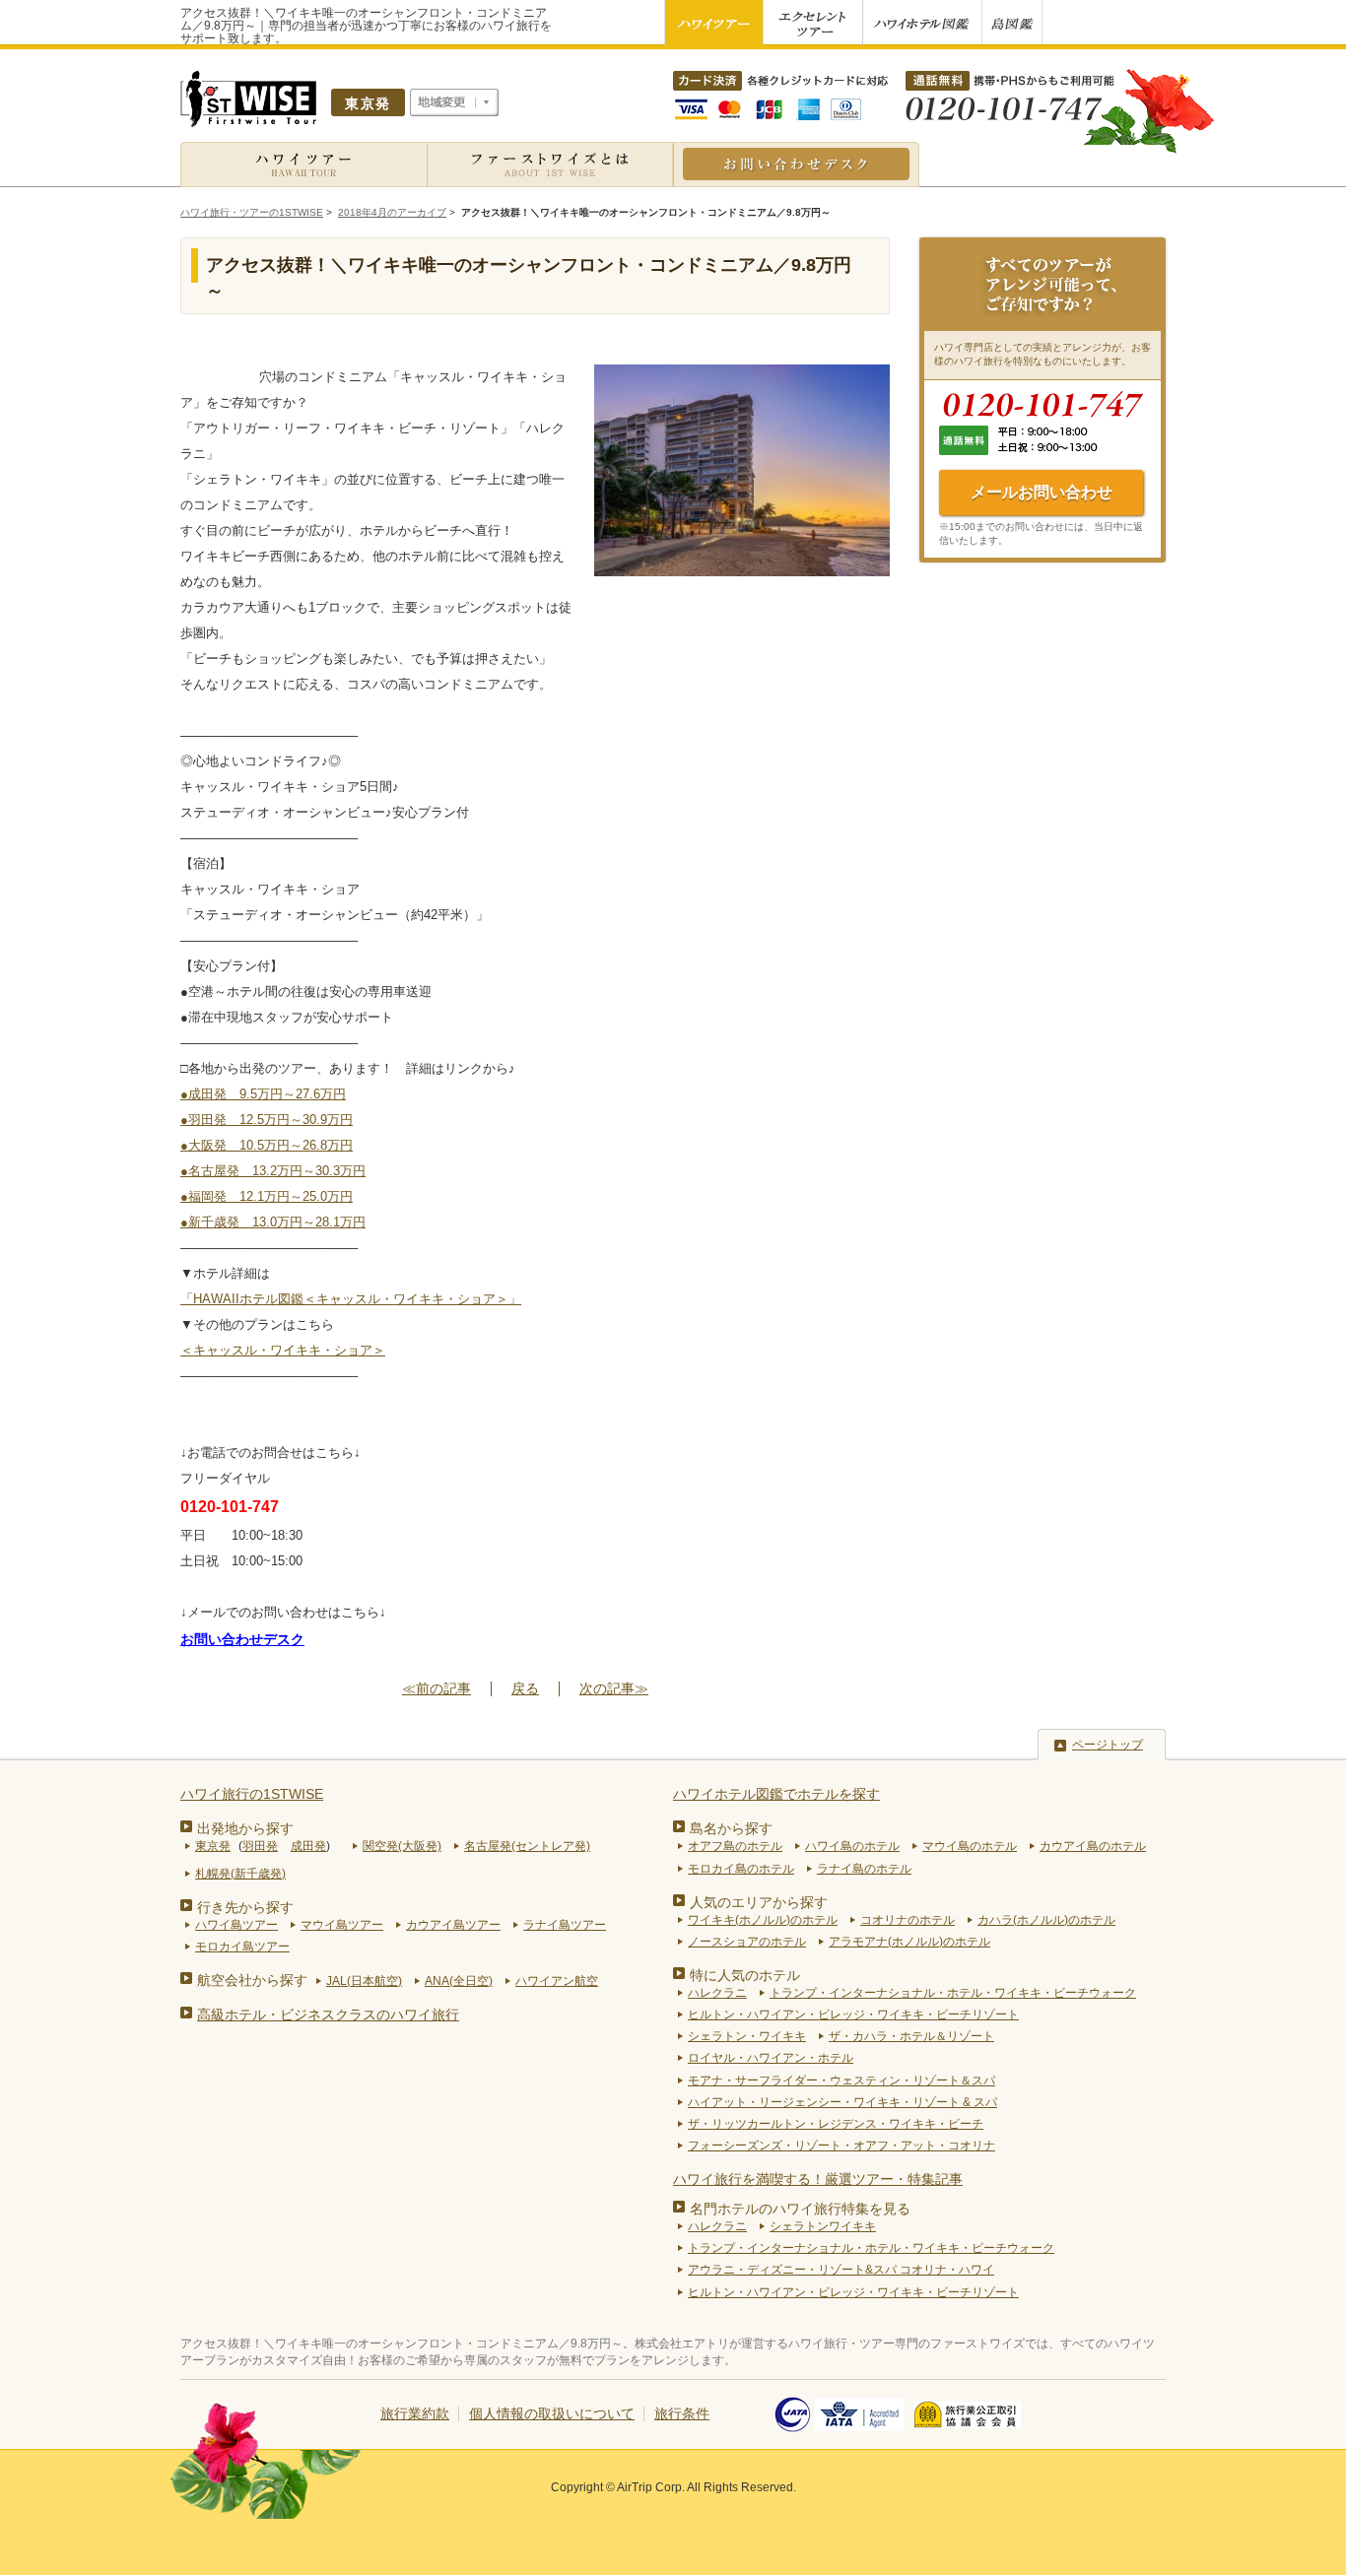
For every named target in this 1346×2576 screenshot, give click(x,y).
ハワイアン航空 (557, 1981)
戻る (525, 1688)
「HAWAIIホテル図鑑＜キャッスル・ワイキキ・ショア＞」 (351, 1299)
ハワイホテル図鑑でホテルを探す (776, 1794)
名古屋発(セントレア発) (527, 1846)
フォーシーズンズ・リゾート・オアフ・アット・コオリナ (841, 2146)
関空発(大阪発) (402, 1846)
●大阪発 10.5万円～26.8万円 (267, 1145)
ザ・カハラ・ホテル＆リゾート (911, 2036)
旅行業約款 (415, 2413)
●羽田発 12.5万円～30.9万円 (267, 1120)
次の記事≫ (614, 1689)
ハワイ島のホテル (852, 1846)
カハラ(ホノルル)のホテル (1046, 1920)
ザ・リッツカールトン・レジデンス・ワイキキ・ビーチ (836, 2124)
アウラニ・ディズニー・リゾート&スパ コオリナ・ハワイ (841, 2270)
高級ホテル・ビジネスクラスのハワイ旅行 (328, 2015)
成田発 (308, 1846)
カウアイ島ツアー (453, 1925)
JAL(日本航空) (364, 1981)
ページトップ (1108, 1745)
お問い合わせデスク (242, 1639)
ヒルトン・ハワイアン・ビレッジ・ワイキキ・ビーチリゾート (853, 2015)
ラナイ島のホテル (864, 1869)
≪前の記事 (437, 1689)
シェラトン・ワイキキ (747, 2036)
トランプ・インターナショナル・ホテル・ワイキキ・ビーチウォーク (953, 1993)
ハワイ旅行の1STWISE (252, 1794)
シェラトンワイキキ (823, 2226)
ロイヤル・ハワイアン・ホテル (771, 2058)
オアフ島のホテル (735, 1846)
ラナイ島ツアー (565, 1925)
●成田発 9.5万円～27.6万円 (263, 1094)
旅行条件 (682, 2413)
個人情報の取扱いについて (552, 2413)
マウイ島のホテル (970, 1846)
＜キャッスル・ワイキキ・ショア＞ (283, 1350)
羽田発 (260, 1846)
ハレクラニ (717, 1993)
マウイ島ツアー (342, 1925)
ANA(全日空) (459, 1981)
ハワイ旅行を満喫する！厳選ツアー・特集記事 (818, 2179)
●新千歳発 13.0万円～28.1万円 (273, 1222)
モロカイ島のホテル (741, 1869)
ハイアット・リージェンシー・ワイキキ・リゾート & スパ (842, 2102)
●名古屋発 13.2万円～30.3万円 (273, 1171)
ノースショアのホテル (747, 1942)
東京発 (213, 1846)
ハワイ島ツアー (236, 1925)
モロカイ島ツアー (242, 1947)
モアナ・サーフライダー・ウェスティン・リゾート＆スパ (841, 2081)
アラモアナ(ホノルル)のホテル (909, 1942)
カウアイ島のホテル (1093, 1846)
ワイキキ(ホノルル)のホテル (763, 1920)
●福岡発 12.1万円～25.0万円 (267, 1196)
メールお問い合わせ (1042, 492)
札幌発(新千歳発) (240, 1874)
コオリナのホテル (908, 1920)
